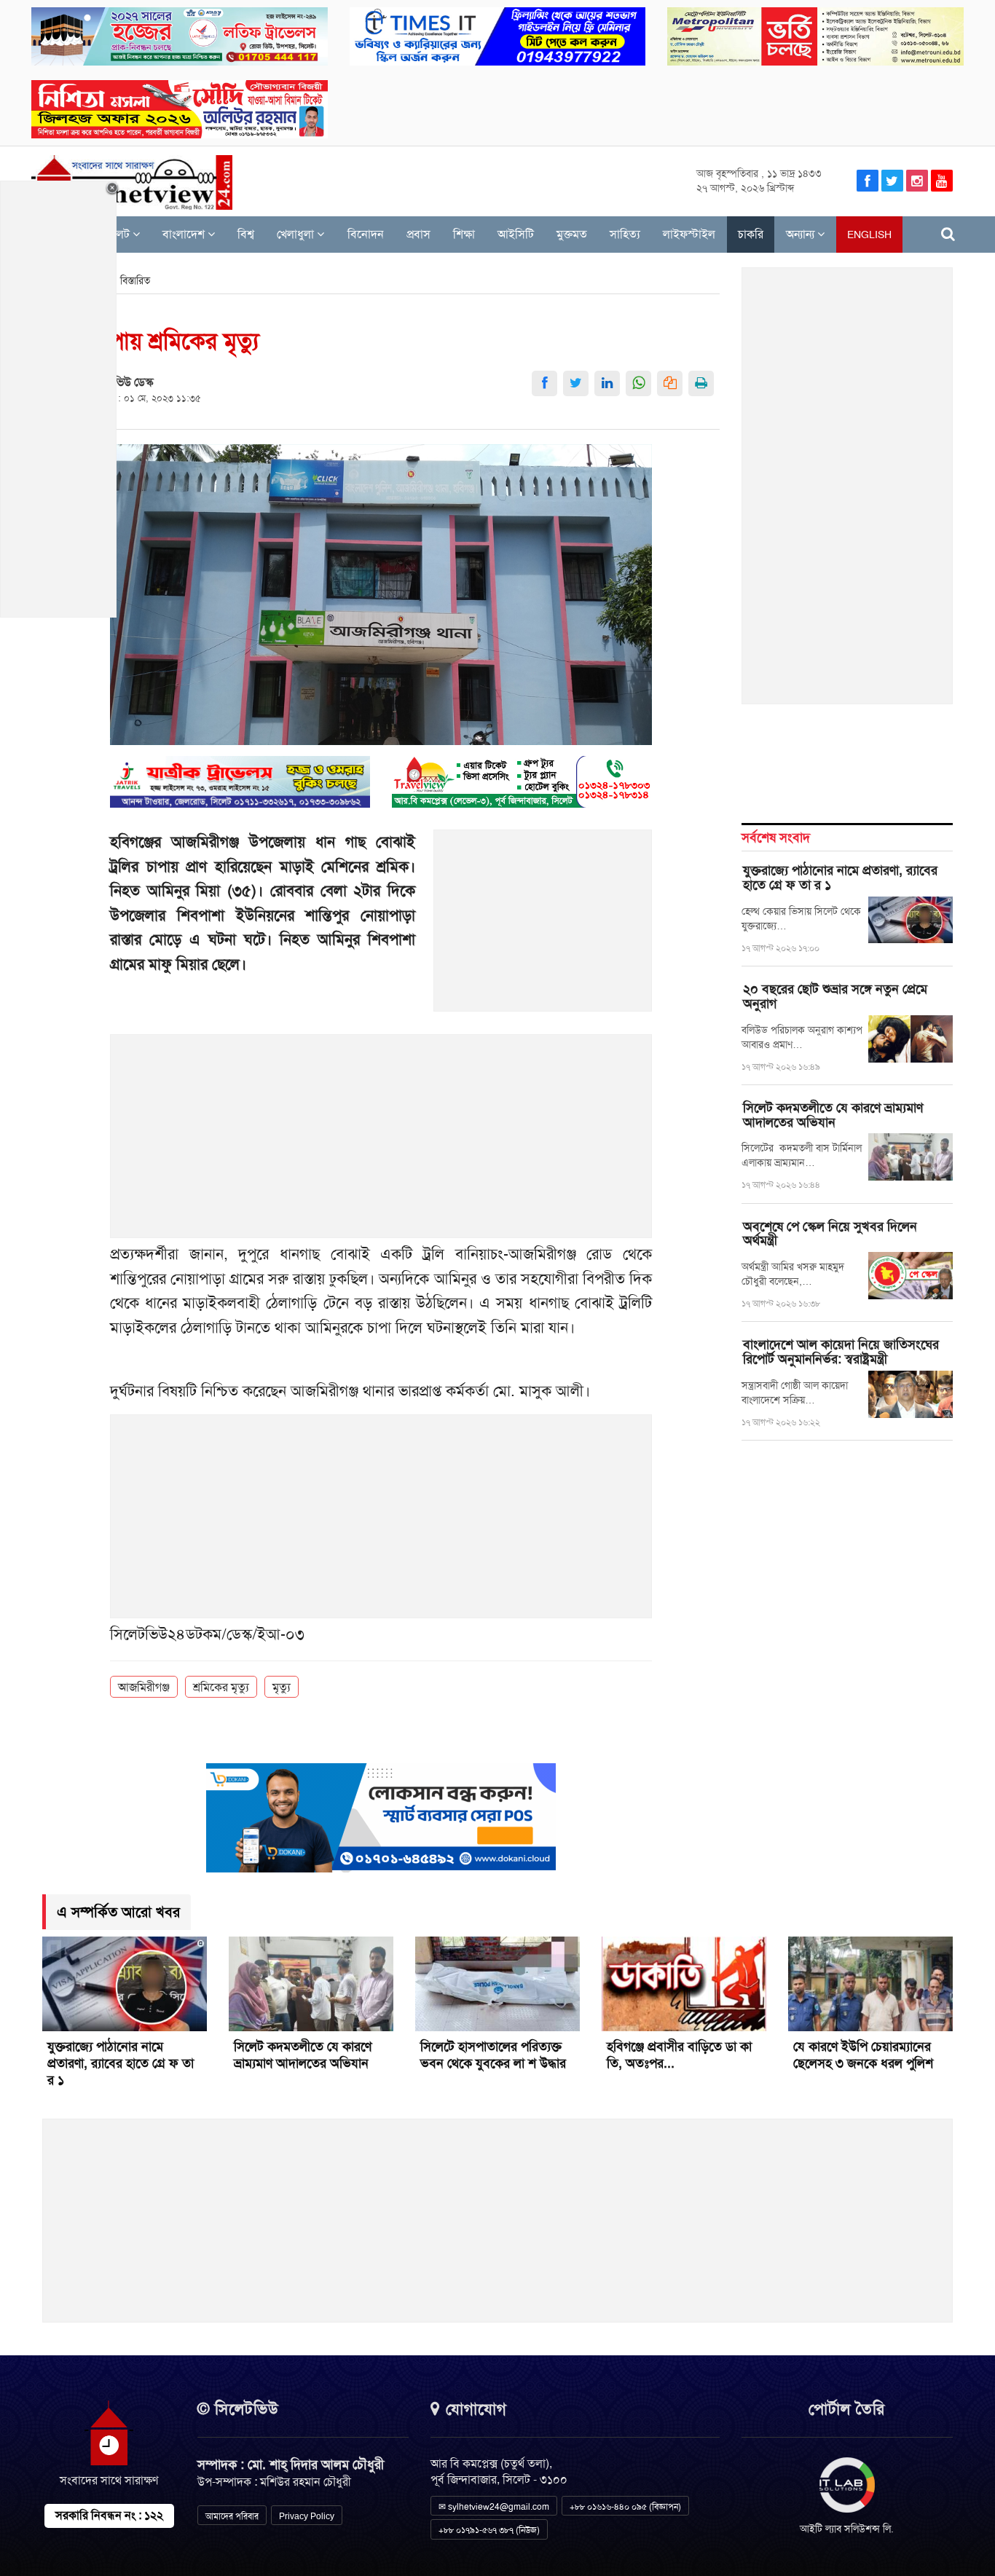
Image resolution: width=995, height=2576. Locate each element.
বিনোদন (366, 234)
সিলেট (117, 234)
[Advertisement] (543, 929)
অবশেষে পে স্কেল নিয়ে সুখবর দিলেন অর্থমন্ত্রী (830, 1234)
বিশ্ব (246, 234)
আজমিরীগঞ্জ (144, 1687)
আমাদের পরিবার (232, 2516)
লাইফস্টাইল (689, 234)
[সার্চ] (948, 234)
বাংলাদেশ (185, 234)
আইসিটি (516, 234)
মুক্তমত (572, 234)
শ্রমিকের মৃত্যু (221, 1687)
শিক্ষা (464, 234)
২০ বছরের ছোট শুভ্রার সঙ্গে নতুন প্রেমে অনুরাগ (835, 996)
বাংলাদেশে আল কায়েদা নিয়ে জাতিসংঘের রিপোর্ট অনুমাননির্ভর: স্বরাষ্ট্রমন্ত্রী (841, 1352)
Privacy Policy (307, 2516)
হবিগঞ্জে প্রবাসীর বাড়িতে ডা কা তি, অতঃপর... (679, 2055)
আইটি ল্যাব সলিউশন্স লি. (847, 2529)
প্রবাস (418, 234)
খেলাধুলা (297, 234)
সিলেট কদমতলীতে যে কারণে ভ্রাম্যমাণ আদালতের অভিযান (833, 1115)
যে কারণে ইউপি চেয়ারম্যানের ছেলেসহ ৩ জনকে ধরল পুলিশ (863, 2055)
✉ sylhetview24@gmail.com (494, 2507)
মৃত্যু (282, 1687)
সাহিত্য (625, 234)
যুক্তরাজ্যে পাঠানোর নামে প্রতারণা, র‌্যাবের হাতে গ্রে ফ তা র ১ (840, 878)
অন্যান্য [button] (802, 234)
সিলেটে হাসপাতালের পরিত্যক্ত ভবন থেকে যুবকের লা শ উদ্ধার (495, 2055)
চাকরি (751, 234)
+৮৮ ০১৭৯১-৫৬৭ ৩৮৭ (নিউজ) (489, 2530)
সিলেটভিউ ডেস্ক (119, 382)
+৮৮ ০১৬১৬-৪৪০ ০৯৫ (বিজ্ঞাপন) (625, 2507)
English (869, 235)
